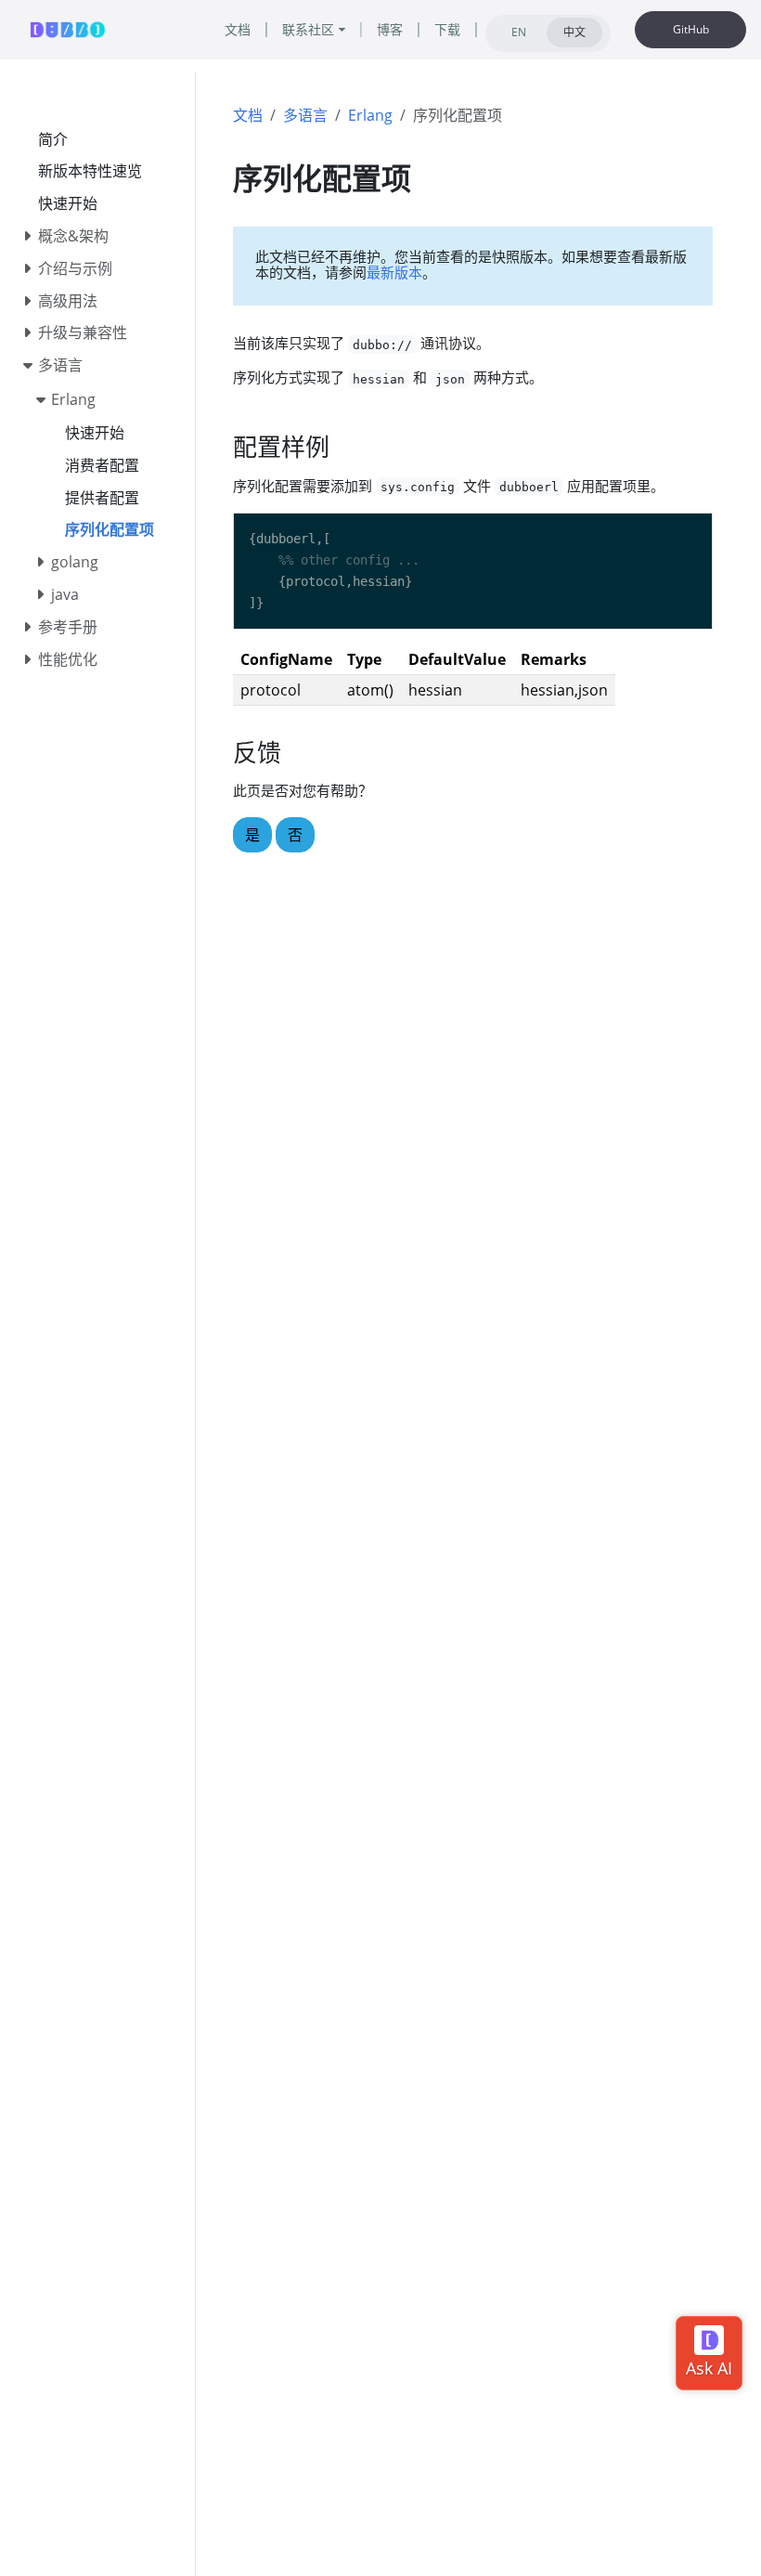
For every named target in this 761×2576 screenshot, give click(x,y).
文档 (248, 115)
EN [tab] (519, 32)
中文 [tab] (574, 32)
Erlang (370, 115)
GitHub (691, 29)
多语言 (305, 115)
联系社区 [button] (308, 29)
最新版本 (394, 272)
